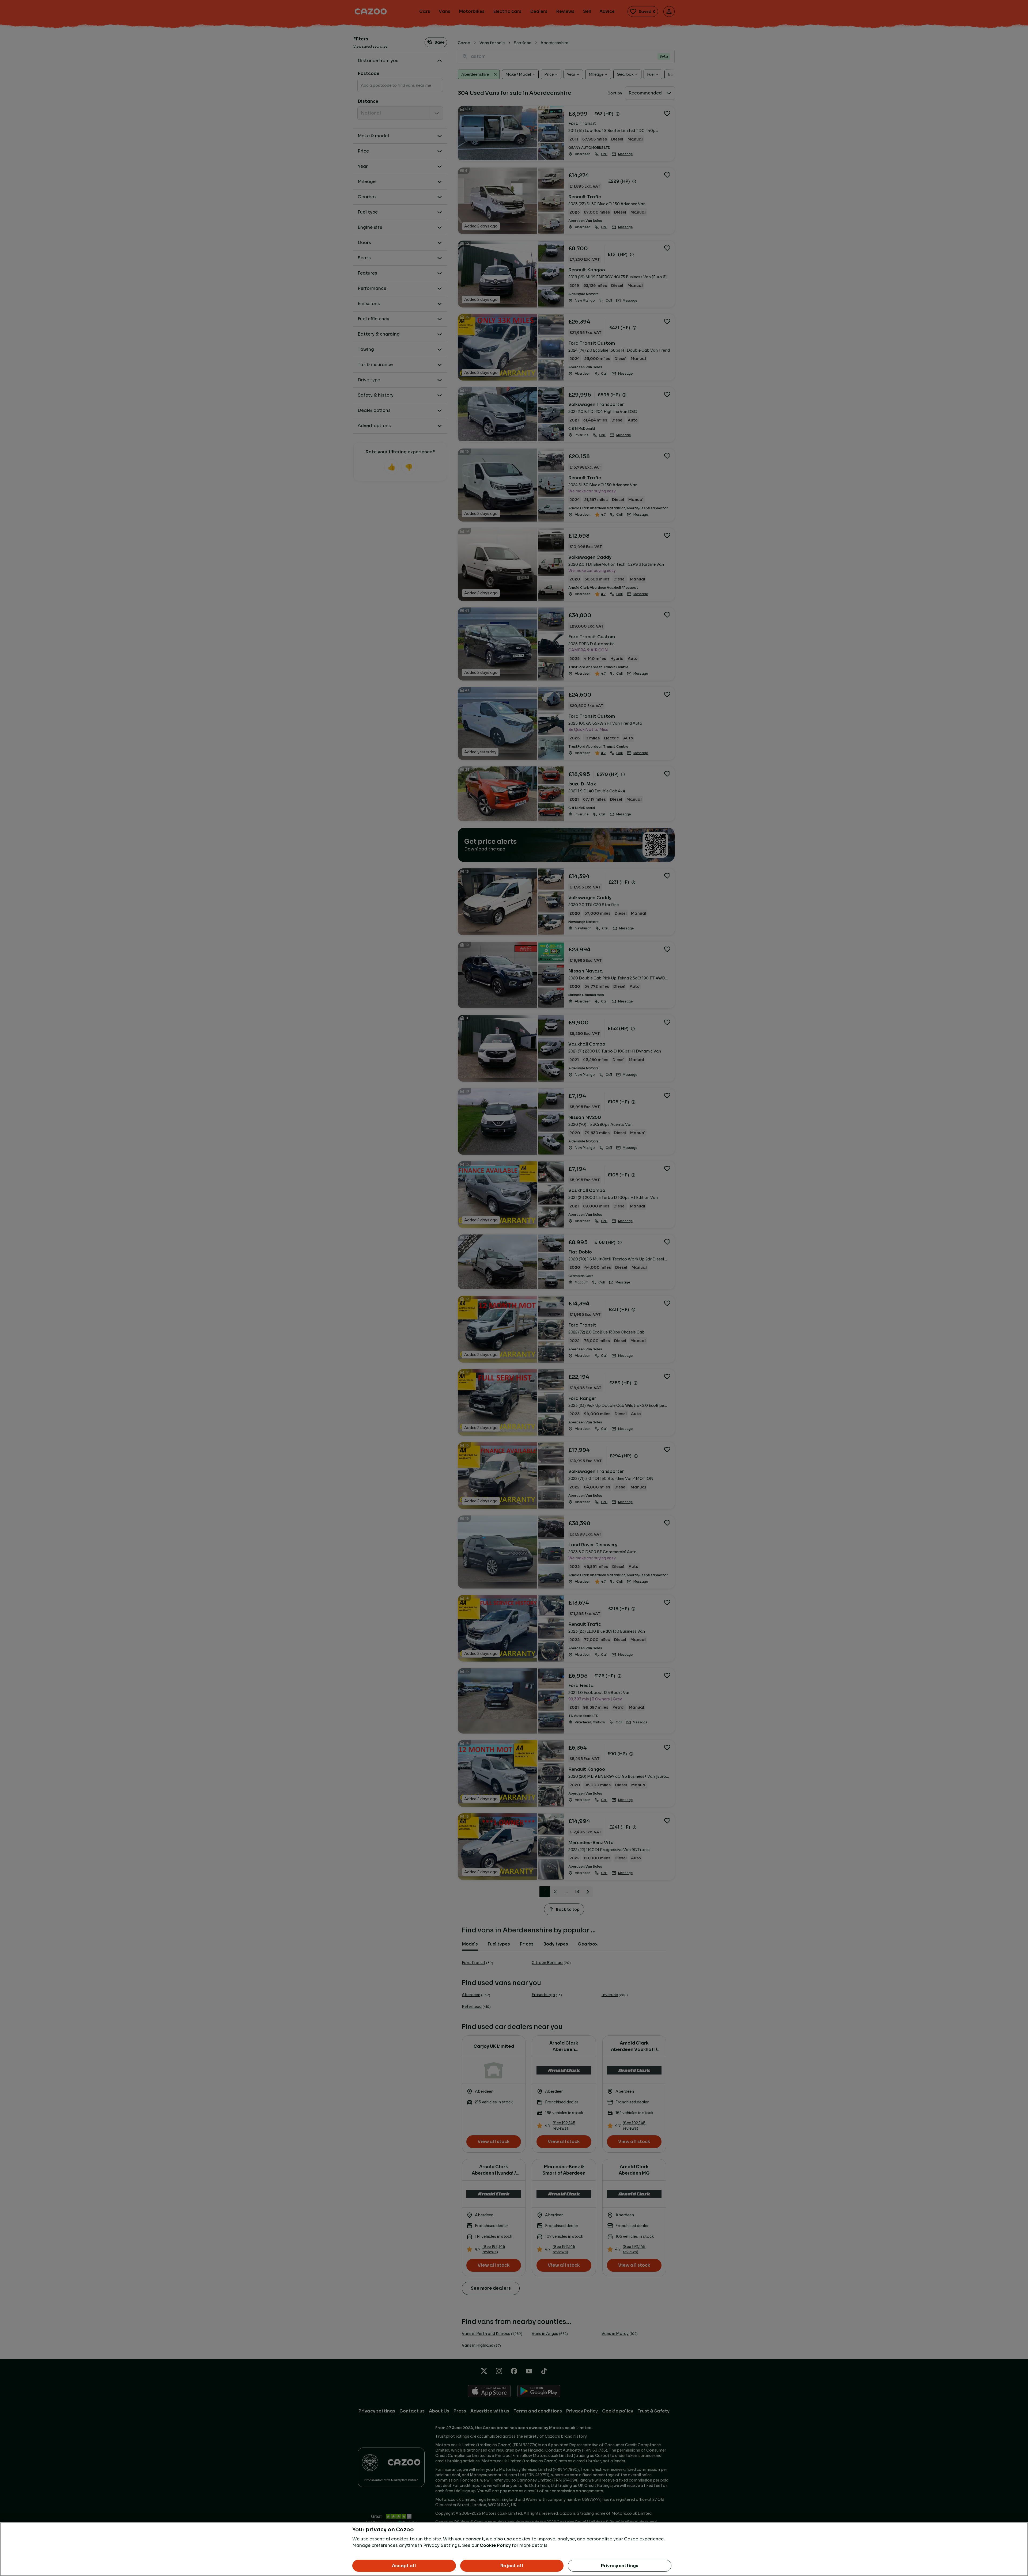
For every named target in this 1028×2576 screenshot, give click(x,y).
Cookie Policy (495, 2545)
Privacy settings (620, 2566)
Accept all (404, 2566)
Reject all (512, 2566)
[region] (514, 2549)
